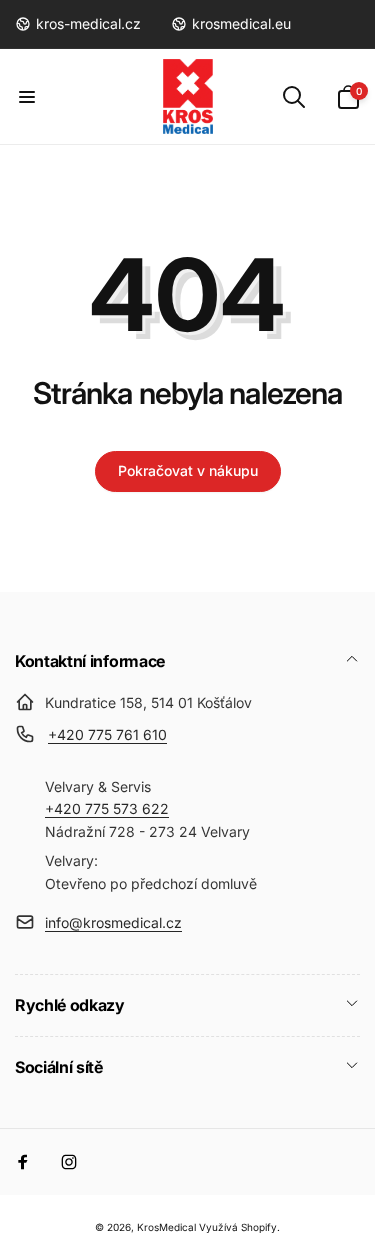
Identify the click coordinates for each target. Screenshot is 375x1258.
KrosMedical (166, 1227)
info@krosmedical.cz (113, 922)
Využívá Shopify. (239, 1227)
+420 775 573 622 (107, 808)
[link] (78, 24)
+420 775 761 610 (107, 734)
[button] (27, 97)
